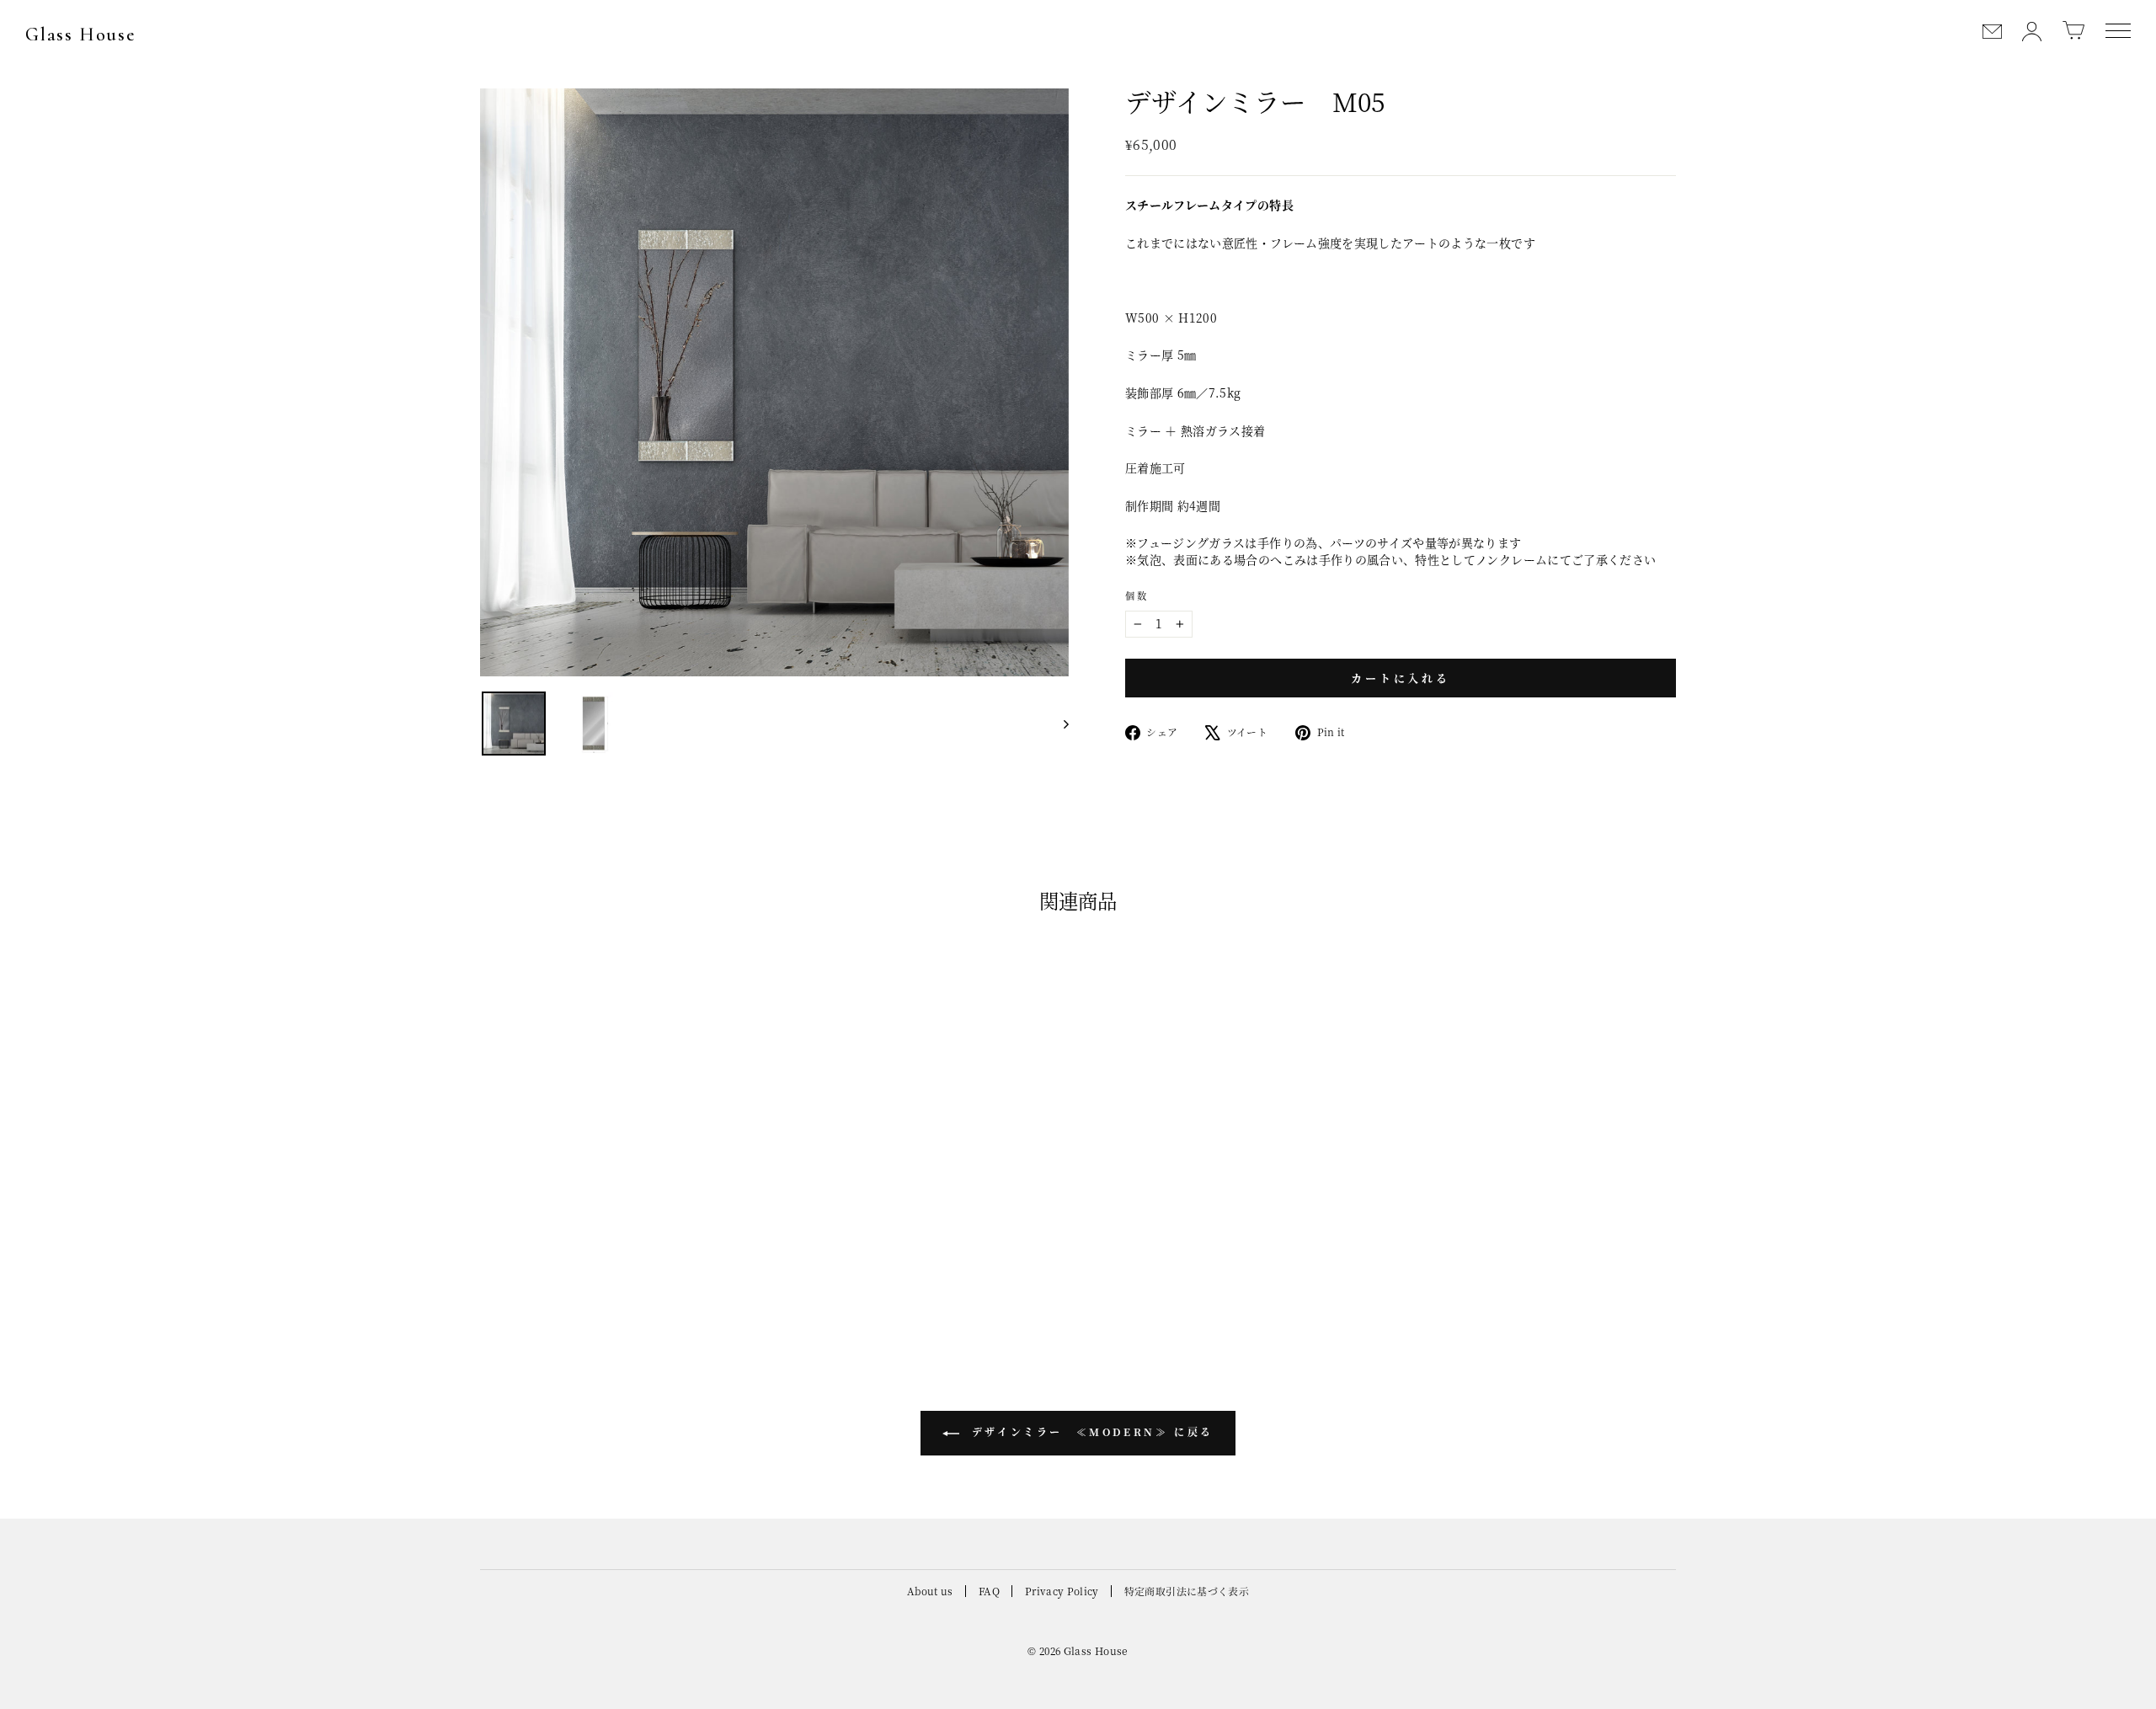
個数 (1137, 596)
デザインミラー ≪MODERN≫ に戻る (1090, 1431)
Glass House (80, 35)
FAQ (989, 1591)
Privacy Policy (1062, 1591)
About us (930, 1591)
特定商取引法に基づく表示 (1187, 1591)
